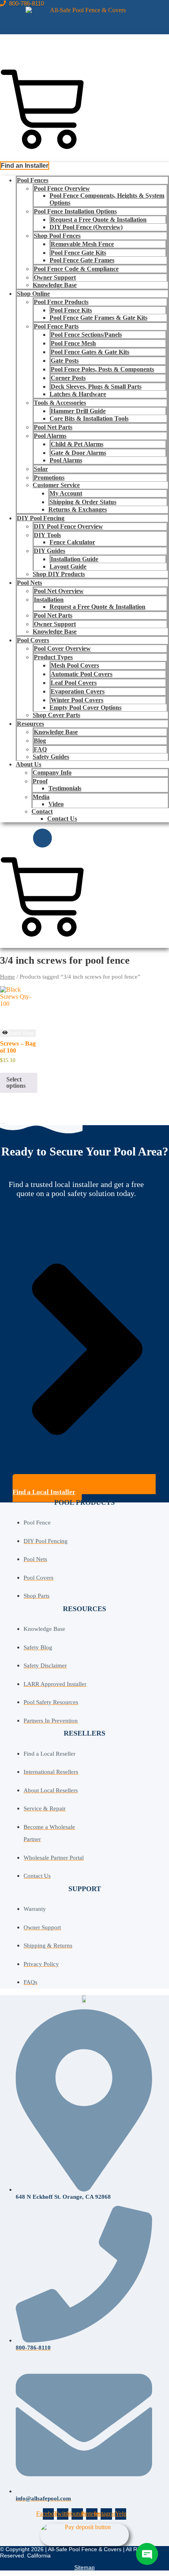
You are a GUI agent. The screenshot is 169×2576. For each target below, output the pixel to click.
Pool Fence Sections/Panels (86, 335)
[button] (25, 166)
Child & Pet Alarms (77, 444)
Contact (42, 811)
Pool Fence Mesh (73, 343)
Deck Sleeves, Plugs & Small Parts (96, 387)
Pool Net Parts (53, 427)
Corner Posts (68, 378)
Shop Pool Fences (57, 236)
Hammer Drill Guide (78, 411)
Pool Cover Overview (62, 648)
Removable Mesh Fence (82, 244)
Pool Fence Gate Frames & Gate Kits (98, 318)
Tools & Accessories (60, 403)
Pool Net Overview (59, 591)
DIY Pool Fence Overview (68, 526)
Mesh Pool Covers (75, 665)
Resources (30, 724)
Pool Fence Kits (71, 310)
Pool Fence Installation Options (75, 211)
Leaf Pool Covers (74, 683)
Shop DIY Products (59, 574)
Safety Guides (51, 757)
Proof (40, 781)
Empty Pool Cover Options (85, 708)
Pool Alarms (50, 436)
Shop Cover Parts (56, 715)
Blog (40, 741)
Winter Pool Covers (77, 700)
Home (7, 977)
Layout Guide (68, 567)
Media (41, 797)
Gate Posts (65, 361)
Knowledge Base (55, 285)
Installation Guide (74, 559)
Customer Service (56, 485)
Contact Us (62, 819)
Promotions (49, 478)
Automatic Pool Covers (82, 674)
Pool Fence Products (61, 302)
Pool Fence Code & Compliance (76, 269)
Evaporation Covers (78, 691)
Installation (49, 600)
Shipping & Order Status (83, 502)
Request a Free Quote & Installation (99, 220)
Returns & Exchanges (78, 509)
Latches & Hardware (78, 394)
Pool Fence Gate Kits (78, 253)
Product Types (53, 657)
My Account (66, 493)
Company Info (52, 772)
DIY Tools (47, 535)
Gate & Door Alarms (78, 453)
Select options (16, 1082)
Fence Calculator (72, 542)
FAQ (40, 749)
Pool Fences (33, 180)
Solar (41, 469)
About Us (28, 764)
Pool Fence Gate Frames (82, 260)
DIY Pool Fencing (41, 518)
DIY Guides (50, 551)
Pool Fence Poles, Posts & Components (102, 369)
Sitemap (84, 2567)
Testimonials (65, 788)
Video (56, 804)
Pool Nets (29, 583)
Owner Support (55, 277)
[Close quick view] (2, 1124)
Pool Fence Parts (56, 326)
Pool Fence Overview (62, 188)
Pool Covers (33, 640)
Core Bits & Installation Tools (89, 418)
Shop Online (33, 294)
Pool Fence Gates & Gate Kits (90, 352)
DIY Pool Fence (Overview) (86, 227)
